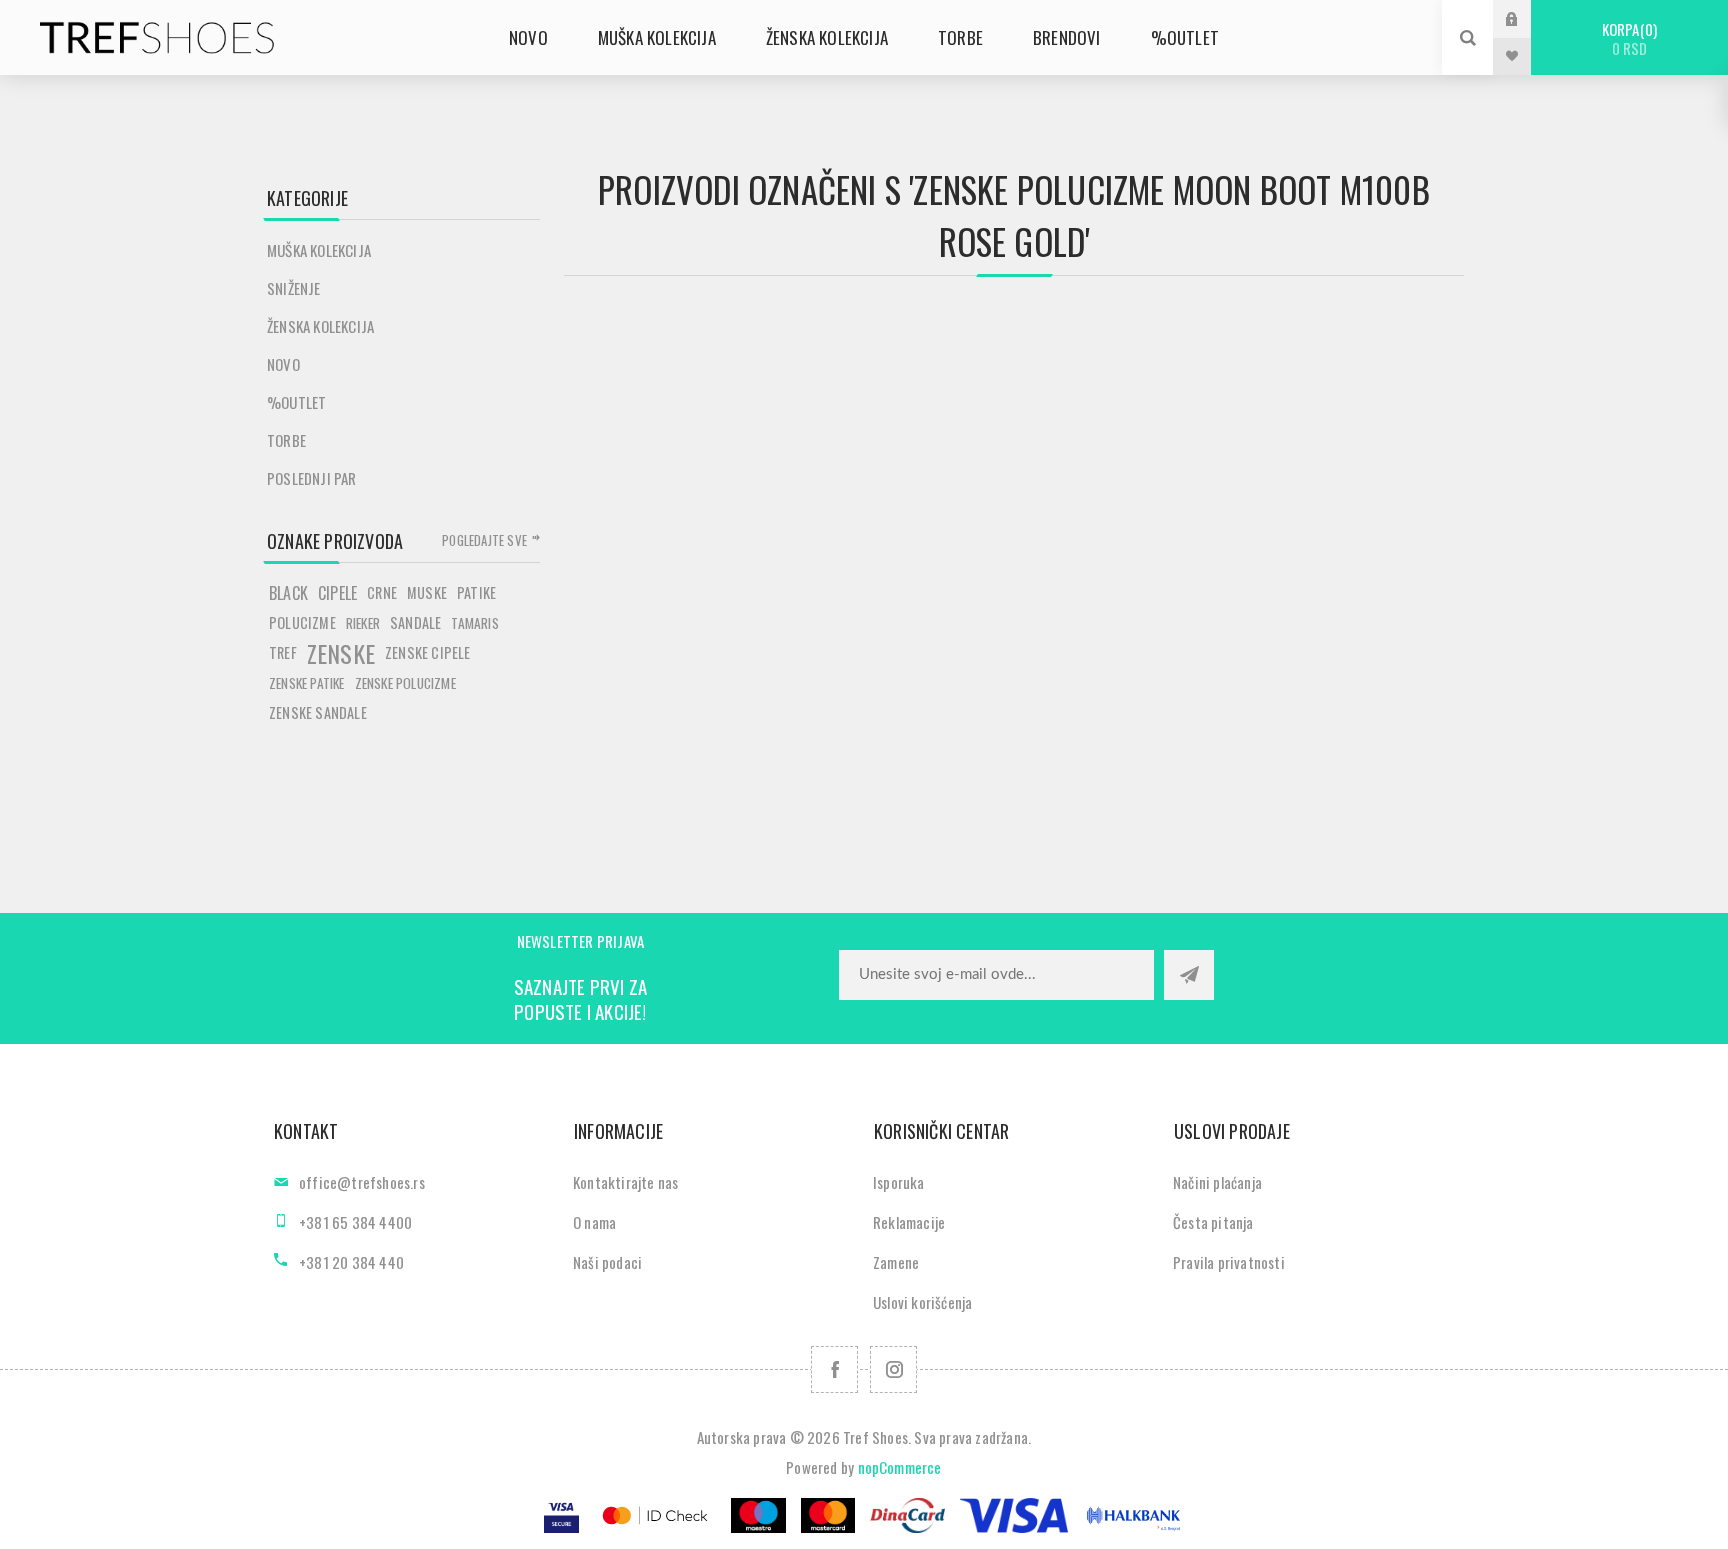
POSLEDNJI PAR (312, 478)
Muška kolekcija (319, 250)
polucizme (302, 622)
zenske (341, 653)
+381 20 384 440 (351, 1262)
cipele (337, 593)
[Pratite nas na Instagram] (893, 1369)
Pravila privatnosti (1229, 1262)
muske (427, 592)
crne (382, 592)
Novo (283, 364)
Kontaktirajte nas (625, 1182)
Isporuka (899, 1182)
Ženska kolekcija (320, 326)
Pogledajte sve (484, 540)
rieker (363, 623)
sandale (415, 622)
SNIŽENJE (294, 288)
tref (283, 652)
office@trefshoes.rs (362, 1182)
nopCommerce (900, 1467)
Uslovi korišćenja (922, 1302)
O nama (594, 1222)
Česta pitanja (1213, 1222)
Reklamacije (909, 1222)
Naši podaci (607, 1262)
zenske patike (307, 683)
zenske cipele (428, 652)
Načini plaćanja (1217, 1182)
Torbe (286, 440)
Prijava (1527, 18)
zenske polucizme (405, 683)
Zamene (896, 1262)
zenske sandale (318, 712)
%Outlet (296, 402)
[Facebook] (834, 1369)
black (288, 593)
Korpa (1627, 38)
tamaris (474, 623)
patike (476, 592)
